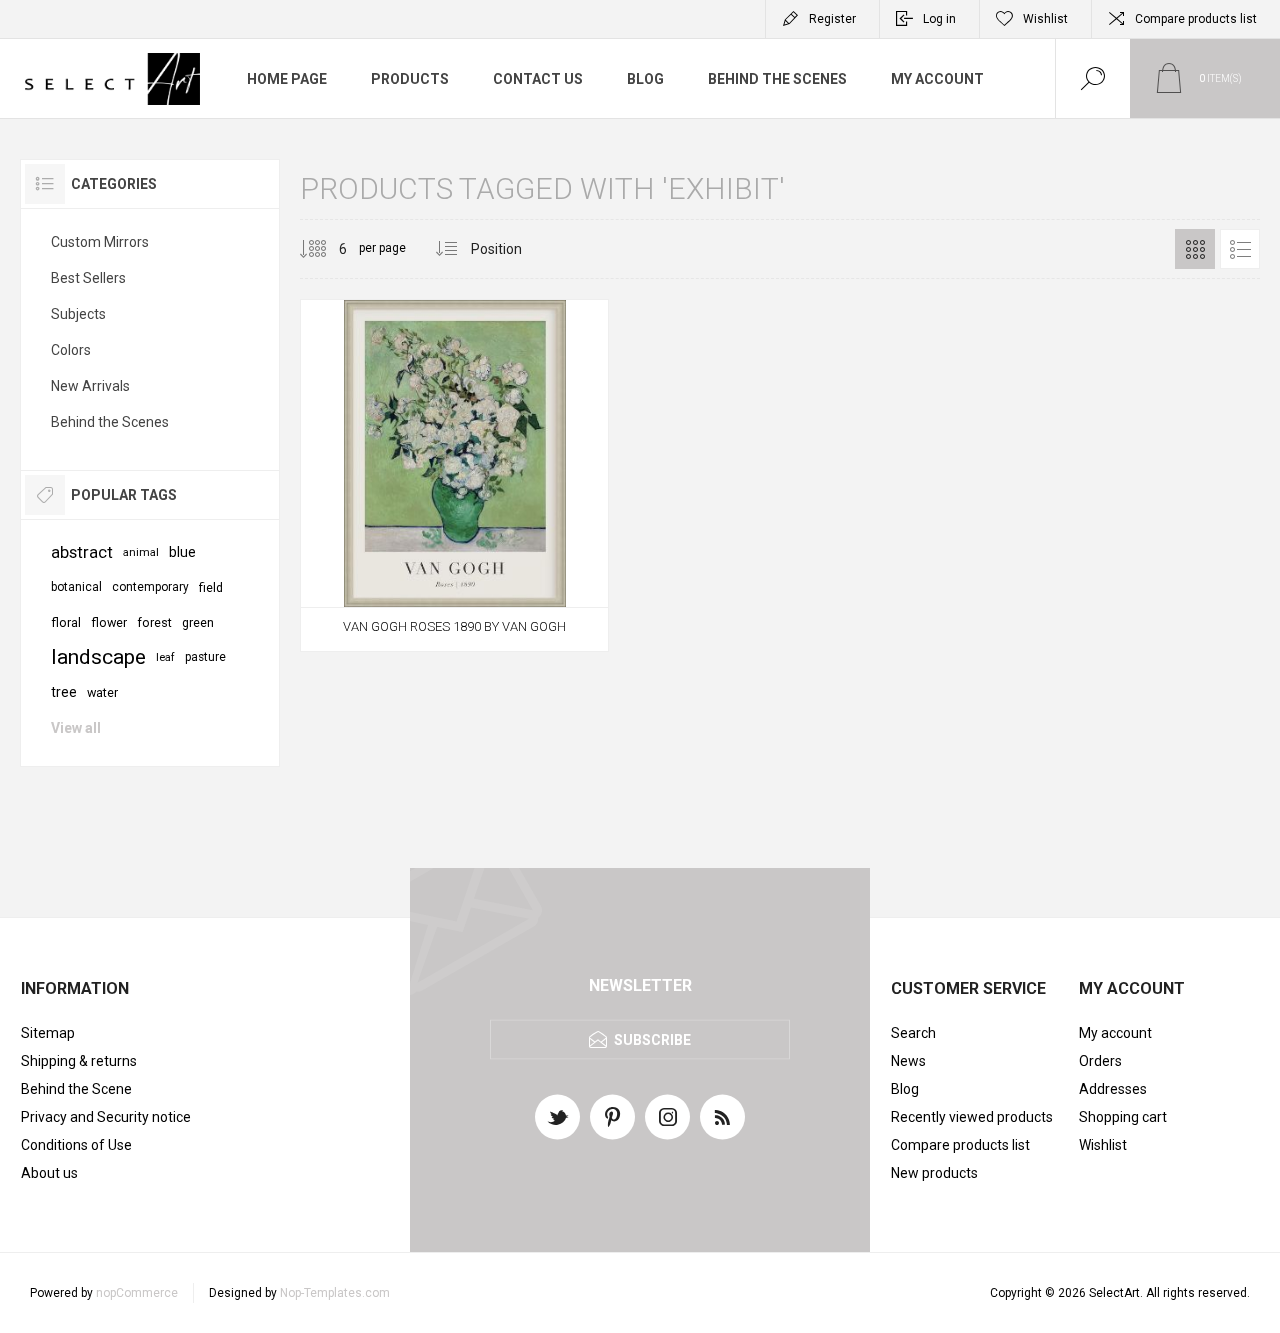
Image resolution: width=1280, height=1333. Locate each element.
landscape (98, 657)
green (198, 622)
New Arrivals (90, 386)
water (102, 692)
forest (154, 622)
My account (1115, 1033)
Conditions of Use (76, 1145)
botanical (76, 587)
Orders (1100, 1061)
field (211, 587)
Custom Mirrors (100, 242)
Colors (71, 350)
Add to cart (432, 609)
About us (49, 1173)
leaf (165, 657)
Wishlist (1103, 1145)
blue (182, 552)
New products (934, 1173)
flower (109, 622)
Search (913, 1033)
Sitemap (48, 1033)
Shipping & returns (79, 1061)
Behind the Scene (76, 1089)
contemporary (150, 587)
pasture (205, 657)
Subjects (78, 314)
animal (141, 552)
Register (832, 19)
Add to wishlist (477, 609)
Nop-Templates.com (335, 1293)
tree (64, 692)
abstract (82, 552)
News (908, 1061)
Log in (939, 19)
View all (76, 728)
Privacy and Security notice (106, 1117)
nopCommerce (137, 1293)
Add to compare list (522, 609)
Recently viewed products (972, 1117)
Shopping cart (1123, 1117)
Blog (905, 1089)
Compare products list (1196, 19)
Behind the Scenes (110, 422)
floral (66, 622)
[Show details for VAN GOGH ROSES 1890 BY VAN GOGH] (454, 475)
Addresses (1113, 1089)
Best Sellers (88, 278)
